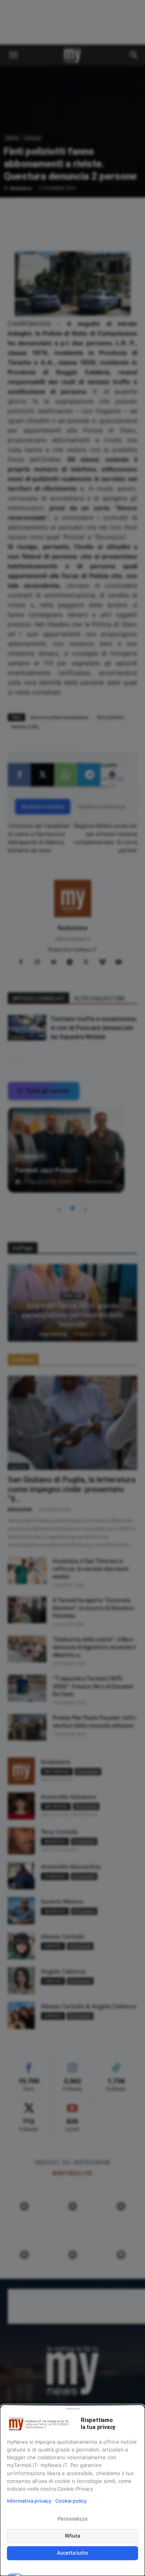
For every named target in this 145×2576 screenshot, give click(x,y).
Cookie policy (71, 2501)
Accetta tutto (72, 2553)
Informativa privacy (29, 2501)
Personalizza (72, 2519)
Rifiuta (72, 2536)
